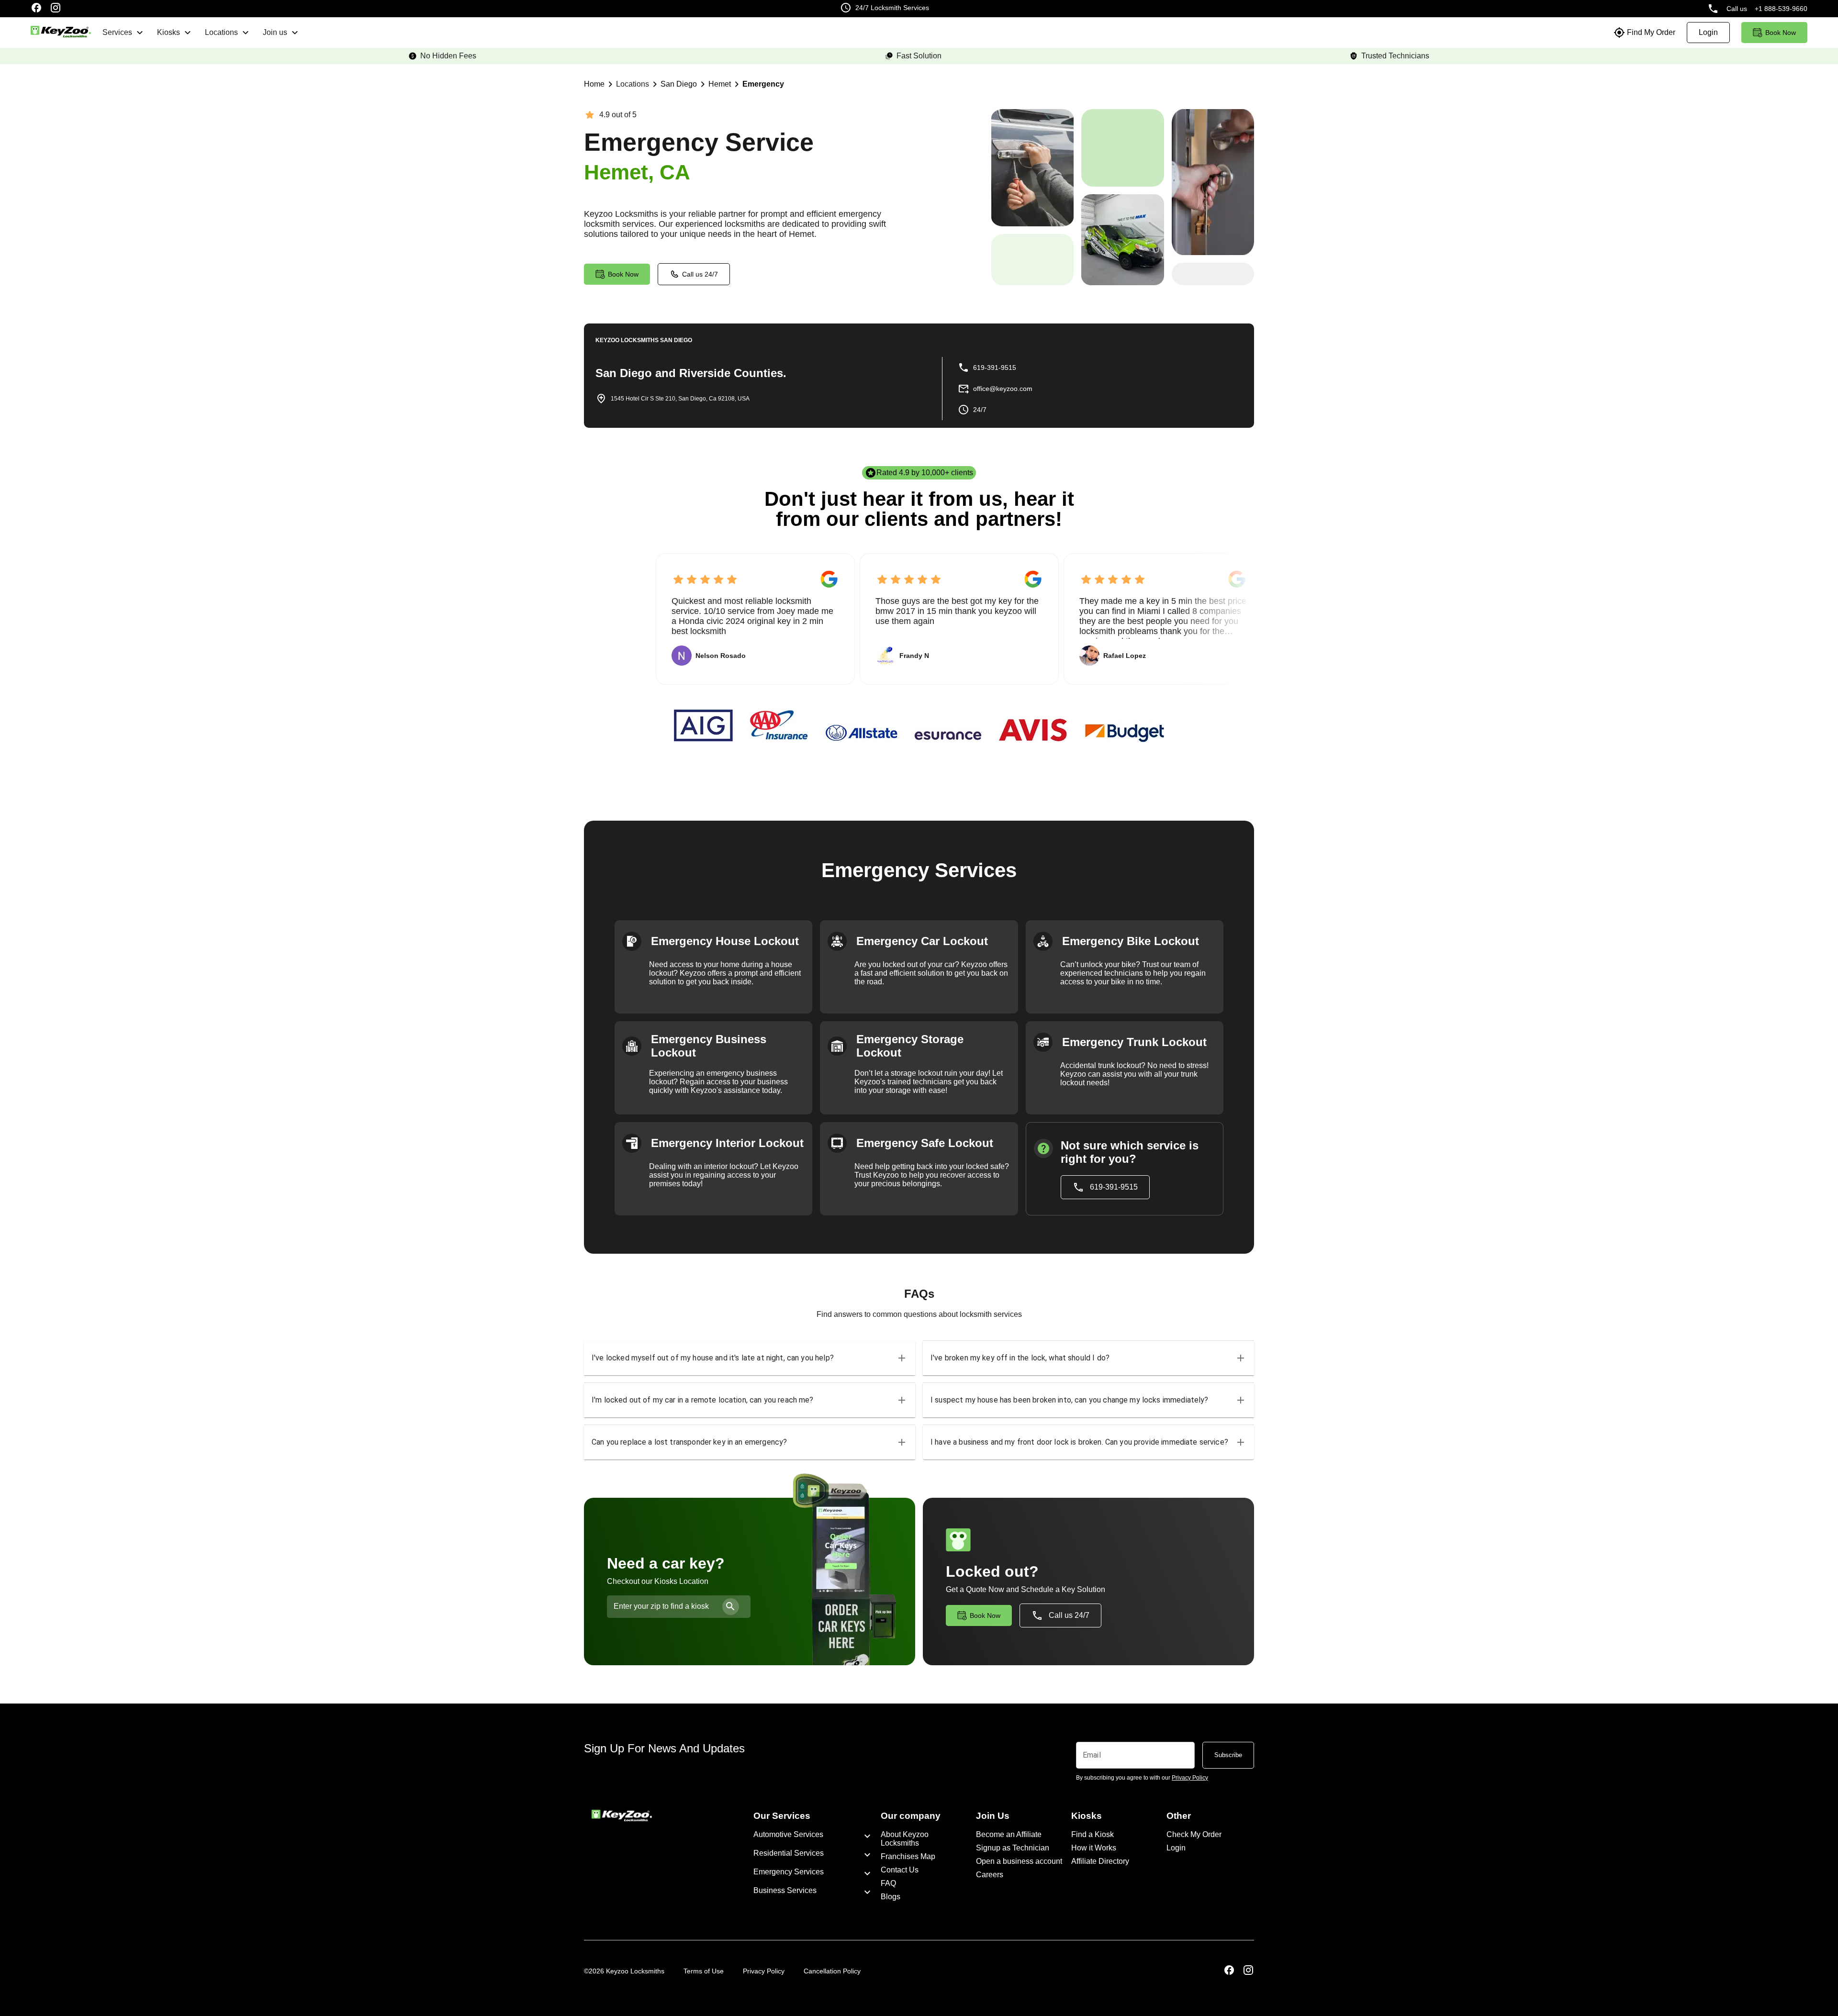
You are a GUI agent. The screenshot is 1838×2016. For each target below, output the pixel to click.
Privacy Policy (764, 1971)
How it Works (1094, 1848)
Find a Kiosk (1093, 1834)
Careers (990, 1875)
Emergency (763, 84)
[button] (750, 1358)
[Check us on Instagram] (56, 9)
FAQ (888, 1883)
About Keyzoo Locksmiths (905, 1839)
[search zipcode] (731, 1607)
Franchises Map (908, 1856)
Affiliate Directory (1100, 1861)
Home (594, 84)
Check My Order (1194, 1834)
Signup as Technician (1013, 1848)
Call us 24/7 (700, 274)
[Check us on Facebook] (36, 9)
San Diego (679, 84)
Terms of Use (704, 1971)
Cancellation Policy (832, 1971)
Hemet (720, 84)
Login (1176, 1848)
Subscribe (1228, 1755)
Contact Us (900, 1870)
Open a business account (1019, 1861)
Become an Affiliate (1009, 1834)
